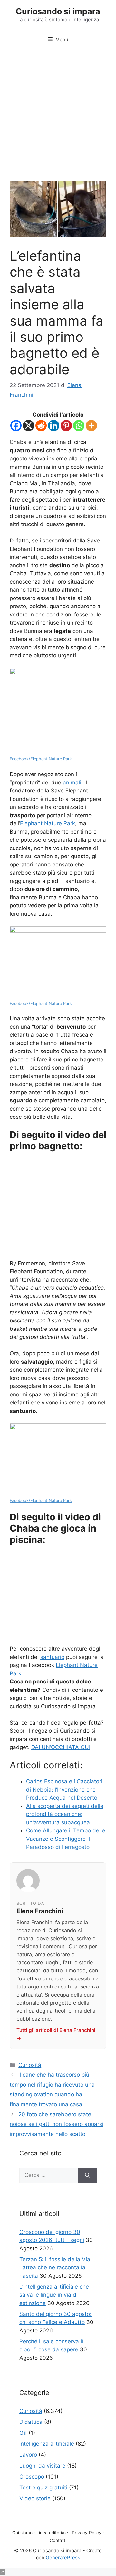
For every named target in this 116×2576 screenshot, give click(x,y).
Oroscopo (32, 2477)
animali (72, 783)
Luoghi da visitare (42, 2466)
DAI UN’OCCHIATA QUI (61, 1747)
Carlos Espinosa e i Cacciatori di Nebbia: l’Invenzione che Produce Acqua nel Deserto (64, 1789)
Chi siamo (22, 2533)
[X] (29, 426)
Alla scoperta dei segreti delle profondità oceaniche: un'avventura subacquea (65, 1814)
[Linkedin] (54, 426)
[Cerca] (87, 2175)
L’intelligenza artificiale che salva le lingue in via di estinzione (54, 2295)
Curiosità (30, 2065)
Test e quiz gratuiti (43, 2488)
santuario (52, 1657)
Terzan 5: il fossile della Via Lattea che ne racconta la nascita (55, 2268)
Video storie (35, 2498)
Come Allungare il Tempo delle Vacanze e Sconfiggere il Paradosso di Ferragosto (66, 1839)
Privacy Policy (87, 2533)
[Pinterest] (66, 426)
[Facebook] (16, 426)
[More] (91, 426)
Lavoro (28, 2455)
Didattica (31, 2422)
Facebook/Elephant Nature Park (41, 759)
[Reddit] (41, 426)
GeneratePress (63, 2557)
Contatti (58, 2540)
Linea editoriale (52, 2533)
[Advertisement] (58, 110)
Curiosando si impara (58, 11)
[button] (3, 2572)
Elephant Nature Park (48, 823)
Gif (23, 2433)
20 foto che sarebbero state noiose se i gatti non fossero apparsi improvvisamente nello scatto (57, 2124)
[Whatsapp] (79, 426)
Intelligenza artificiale (47, 2444)
